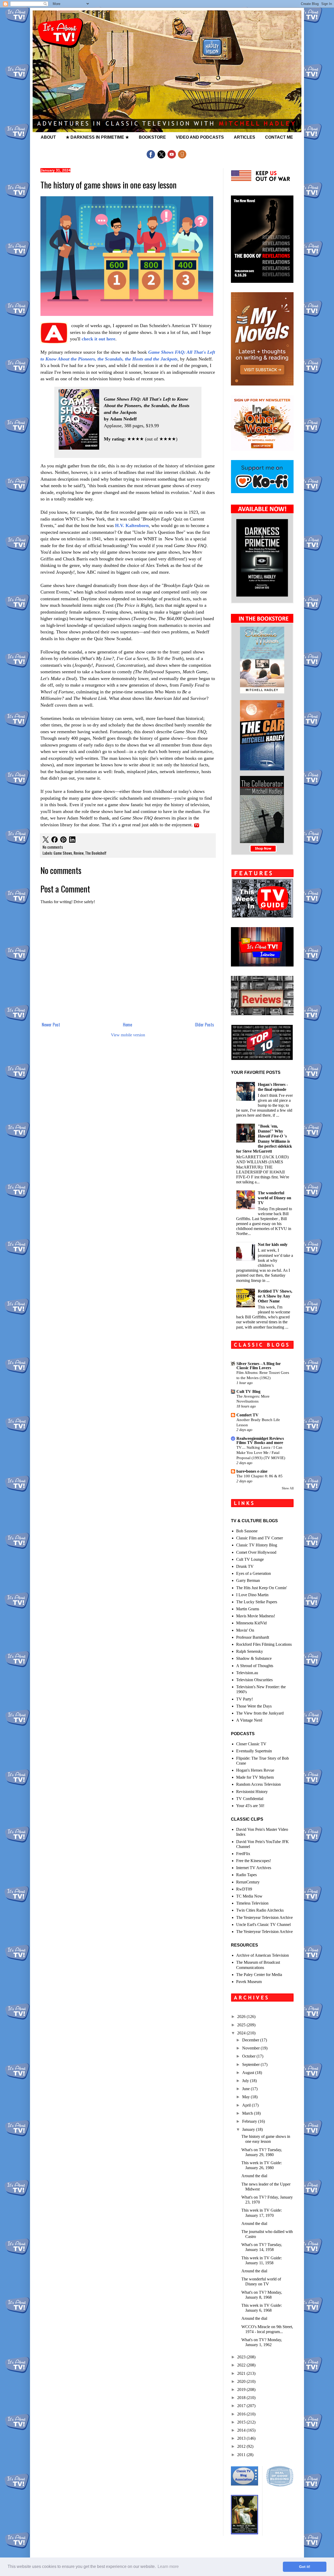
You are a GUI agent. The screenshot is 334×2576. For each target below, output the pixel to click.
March (248, 2113)
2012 (242, 2446)
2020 (242, 2381)
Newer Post (51, 1025)
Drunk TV (245, 1566)
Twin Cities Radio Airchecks (260, 1910)
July (246, 2081)
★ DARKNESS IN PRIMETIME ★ (97, 137)
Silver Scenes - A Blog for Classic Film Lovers (259, 1366)
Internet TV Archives (254, 1868)
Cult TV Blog (248, 1391)
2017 (242, 2406)
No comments (53, 847)
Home (127, 1025)
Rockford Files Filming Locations (264, 1644)
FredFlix (243, 1854)
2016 (242, 2414)
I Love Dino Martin (252, 1595)
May (246, 2097)
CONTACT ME (279, 137)
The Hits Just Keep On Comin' (262, 1588)
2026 (242, 2017)
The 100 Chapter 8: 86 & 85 (260, 1476)
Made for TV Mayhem (255, 1777)
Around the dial (254, 2176)
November (251, 2048)
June (246, 2089)
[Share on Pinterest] (63, 840)
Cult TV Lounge (250, 1559)
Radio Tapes (246, 1875)
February (250, 2121)
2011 (242, 2455)
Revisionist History (252, 1792)
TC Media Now (249, 1896)
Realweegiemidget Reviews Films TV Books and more (260, 1440)
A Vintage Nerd (249, 1720)
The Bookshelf (96, 853)
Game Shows (63, 853)
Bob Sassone (247, 1531)
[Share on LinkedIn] (72, 840)
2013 (242, 2438)
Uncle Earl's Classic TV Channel (263, 1925)
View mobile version (128, 1035)
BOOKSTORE (152, 137)
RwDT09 (244, 1889)
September (251, 2064)
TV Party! (244, 1699)
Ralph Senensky (250, 1651)
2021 (242, 2373)
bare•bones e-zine (252, 1471)
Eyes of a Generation (254, 1573)
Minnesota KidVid (251, 1623)
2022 (242, 2365)
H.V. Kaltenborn (132, 525)
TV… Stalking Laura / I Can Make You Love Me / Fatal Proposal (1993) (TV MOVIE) (261, 1452)
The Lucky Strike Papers (257, 1602)
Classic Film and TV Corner (260, 1538)
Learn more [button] (168, 2566)
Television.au (247, 1673)
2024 (242, 2033)
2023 (242, 2357)
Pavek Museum (249, 1982)
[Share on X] (46, 840)
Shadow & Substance (254, 1658)
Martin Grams (248, 1609)
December (251, 2040)
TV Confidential (250, 1799)
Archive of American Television (263, 1955)
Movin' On (245, 1630)
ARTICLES (244, 137)
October (249, 2056)
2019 (242, 2390)
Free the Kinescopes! (254, 1861)
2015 (242, 2422)
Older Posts (204, 1025)
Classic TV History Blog (257, 1545)
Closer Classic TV (251, 1744)
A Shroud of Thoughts (255, 1666)
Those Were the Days (254, 1706)
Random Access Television (258, 1784)
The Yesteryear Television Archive (264, 1917)
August (249, 2073)
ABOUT (48, 137)
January (249, 2129)
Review (79, 853)
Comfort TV (247, 1415)
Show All (288, 1488)
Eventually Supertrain (254, 1751)
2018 (242, 2398)
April (247, 2105)
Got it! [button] (305, 2567)
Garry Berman (248, 1580)
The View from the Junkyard (260, 1713)
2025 (242, 2025)
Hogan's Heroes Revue (255, 1770)
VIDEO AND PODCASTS (200, 137)
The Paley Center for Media (259, 1975)
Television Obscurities (254, 1680)
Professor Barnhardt (253, 1637)
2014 (242, 2430)
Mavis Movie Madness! (256, 1616)
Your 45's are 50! (250, 1806)
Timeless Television (252, 1903)
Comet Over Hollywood (256, 1552)
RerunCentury (248, 1882)
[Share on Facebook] (55, 840)
